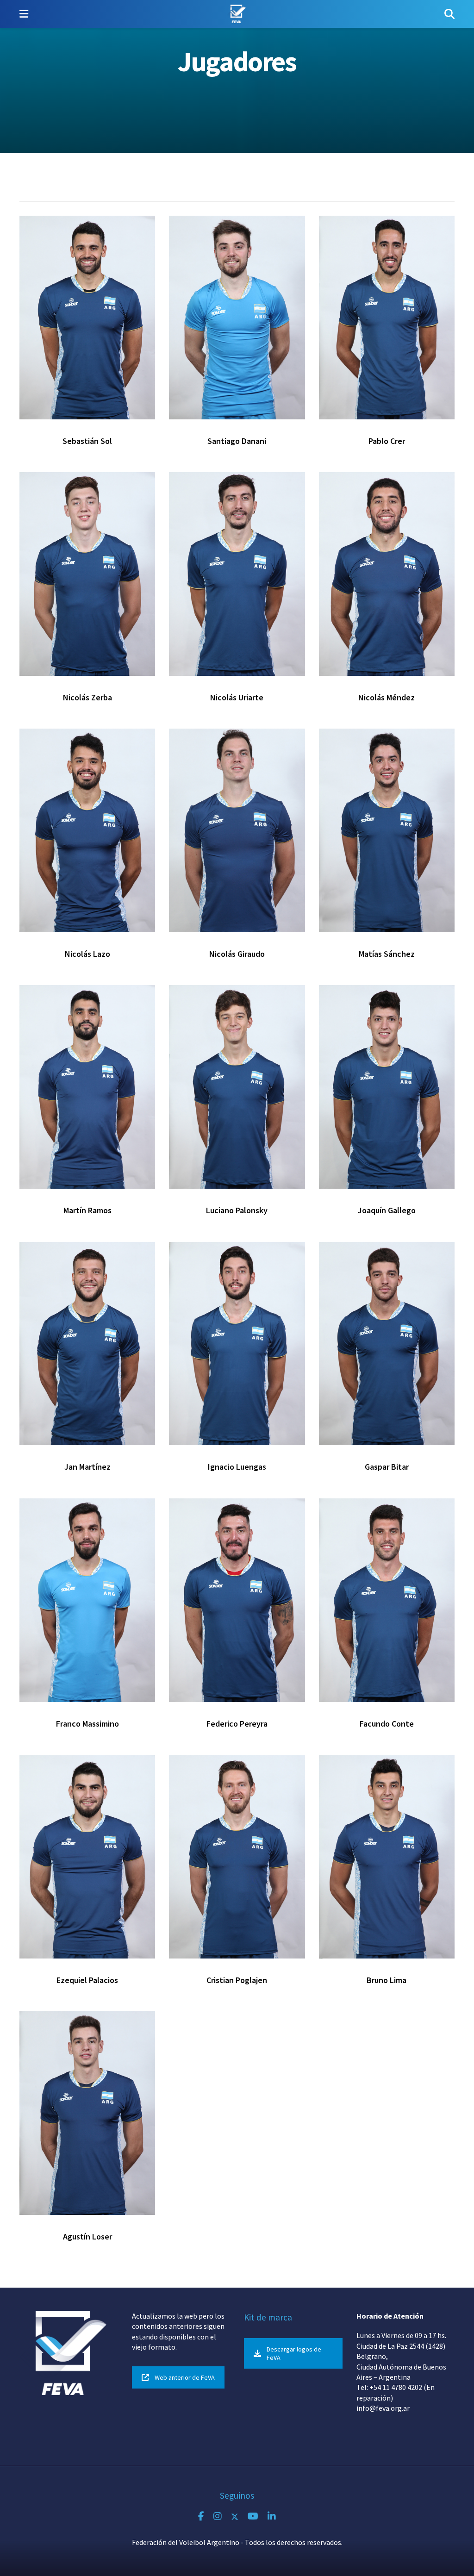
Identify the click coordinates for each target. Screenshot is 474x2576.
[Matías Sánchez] (387, 830)
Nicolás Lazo (87, 954)
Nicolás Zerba (87, 697)
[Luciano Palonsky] (237, 1087)
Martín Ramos (87, 1210)
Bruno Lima (387, 1980)
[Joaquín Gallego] (387, 1087)
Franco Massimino (87, 1724)
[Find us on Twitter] (235, 2517)
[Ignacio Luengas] (237, 1344)
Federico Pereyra (237, 1724)
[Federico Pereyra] (237, 1600)
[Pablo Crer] (387, 318)
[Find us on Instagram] (218, 2517)
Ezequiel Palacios (87, 1980)
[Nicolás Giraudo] (237, 830)
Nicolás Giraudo (237, 954)
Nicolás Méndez (387, 697)
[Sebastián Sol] (87, 318)
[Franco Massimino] (87, 1600)
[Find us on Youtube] (253, 2517)
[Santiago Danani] (237, 318)
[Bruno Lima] (387, 1857)
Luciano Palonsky (237, 1210)
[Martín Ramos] (87, 1087)
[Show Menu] (24, 14)
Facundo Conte (387, 1724)
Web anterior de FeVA (185, 2377)
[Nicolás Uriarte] (237, 574)
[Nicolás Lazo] (87, 830)
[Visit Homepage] (236, 14)
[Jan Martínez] (87, 1344)
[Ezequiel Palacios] (87, 1857)
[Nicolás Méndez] (387, 574)
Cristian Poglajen (237, 1980)
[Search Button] (449, 14)
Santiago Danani (237, 441)
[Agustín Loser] (87, 2113)
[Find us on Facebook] (201, 2517)
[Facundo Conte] (387, 1600)
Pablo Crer (387, 441)
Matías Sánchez (387, 954)
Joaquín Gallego (387, 1210)
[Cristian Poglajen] (237, 1857)
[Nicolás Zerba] (87, 574)
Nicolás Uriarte (237, 697)
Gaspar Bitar (387, 1467)
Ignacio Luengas (237, 1467)
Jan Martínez (87, 1467)
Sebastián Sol (87, 441)
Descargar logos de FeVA (294, 2353)
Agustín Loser (87, 2236)
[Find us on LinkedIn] (272, 2517)
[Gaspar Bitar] (387, 1344)
